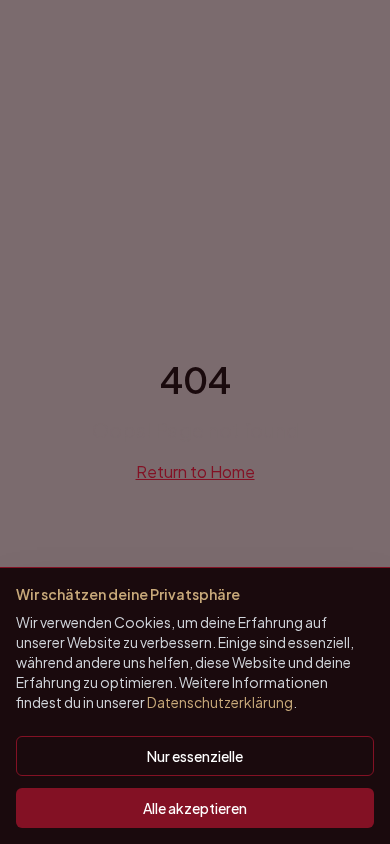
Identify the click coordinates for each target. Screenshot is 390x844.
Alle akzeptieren (195, 808)
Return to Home (195, 471)
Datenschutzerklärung (220, 702)
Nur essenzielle (195, 756)
